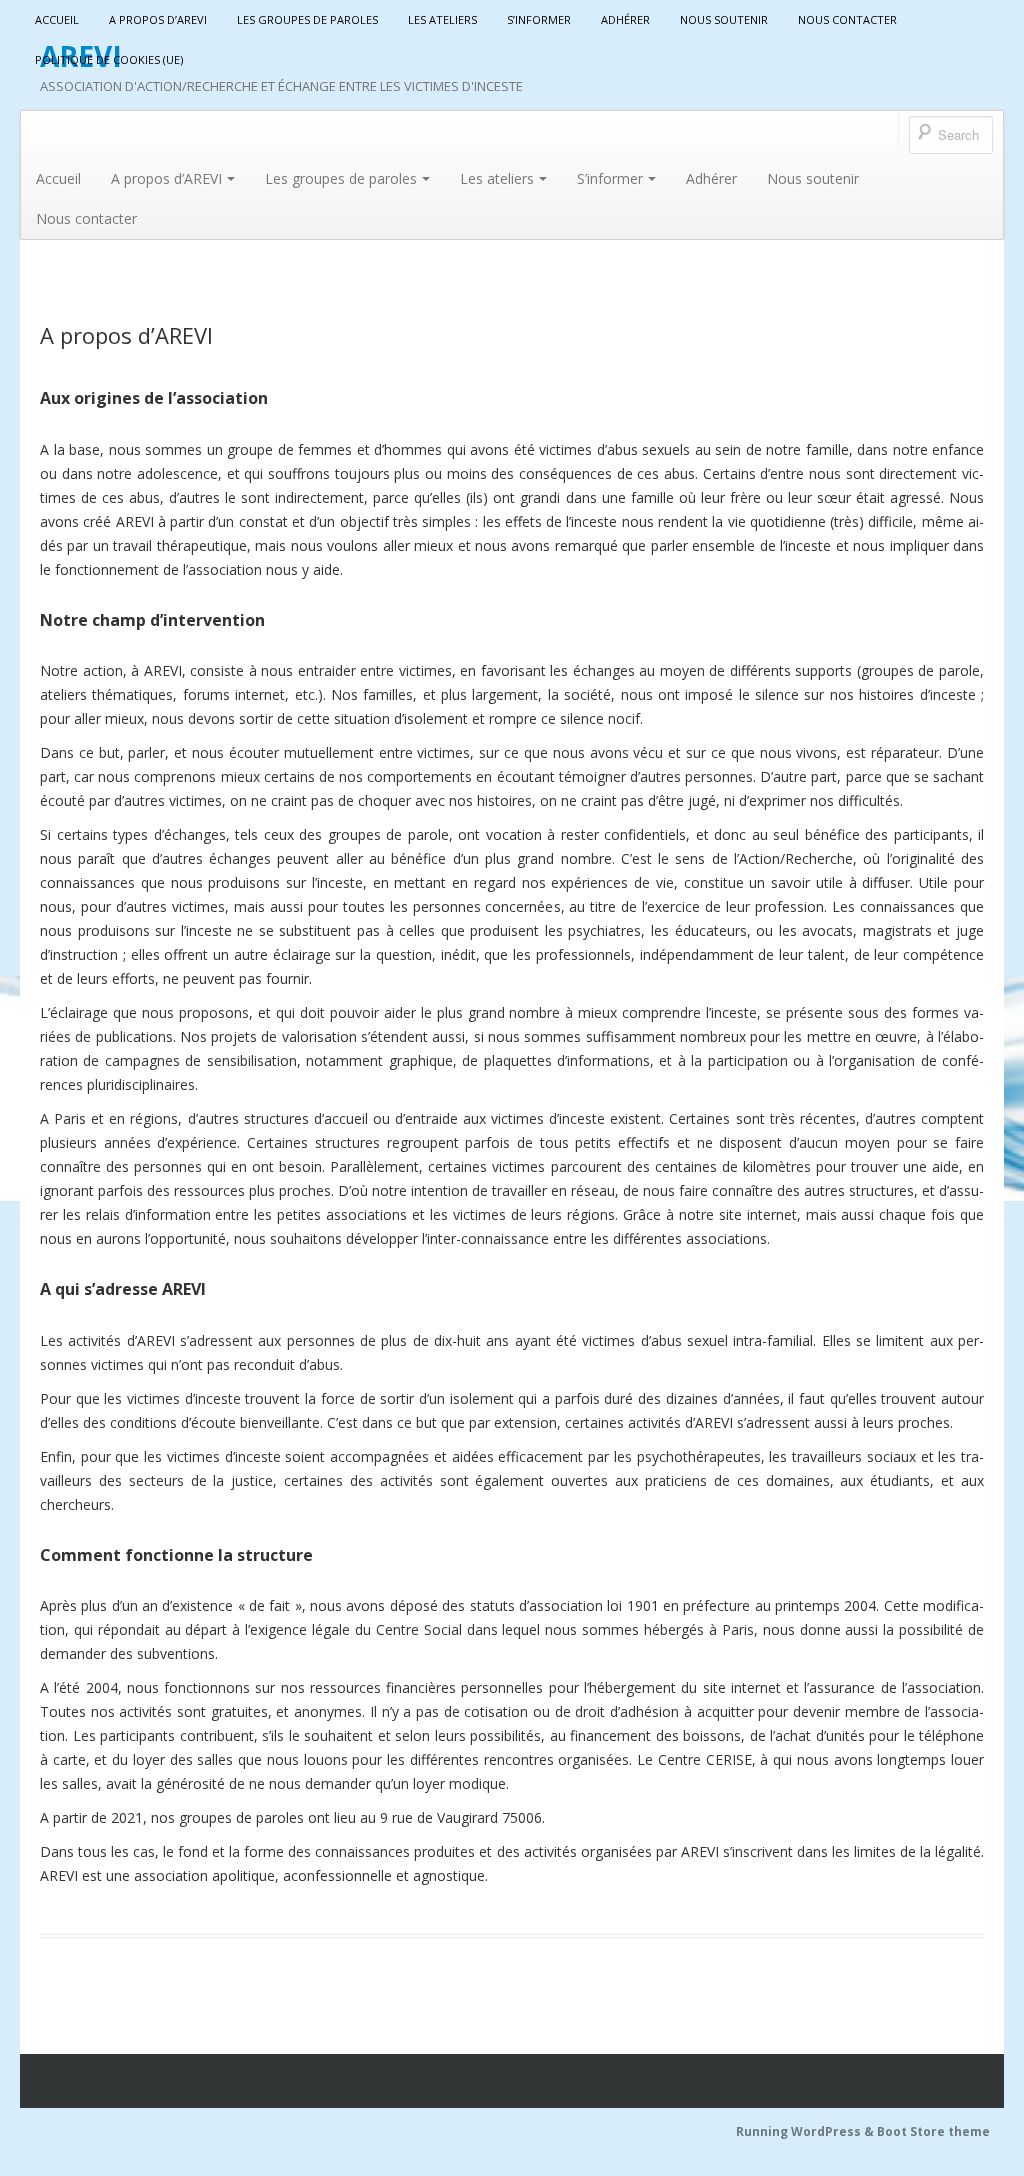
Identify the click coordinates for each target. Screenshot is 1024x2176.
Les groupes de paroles (307, 19)
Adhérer (625, 19)
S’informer (539, 19)
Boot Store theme (933, 2131)
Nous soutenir (724, 19)
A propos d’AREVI (158, 19)
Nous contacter (847, 19)
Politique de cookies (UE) (109, 59)
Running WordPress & (806, 2131)
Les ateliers (442, 19)
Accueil (57, 19)
